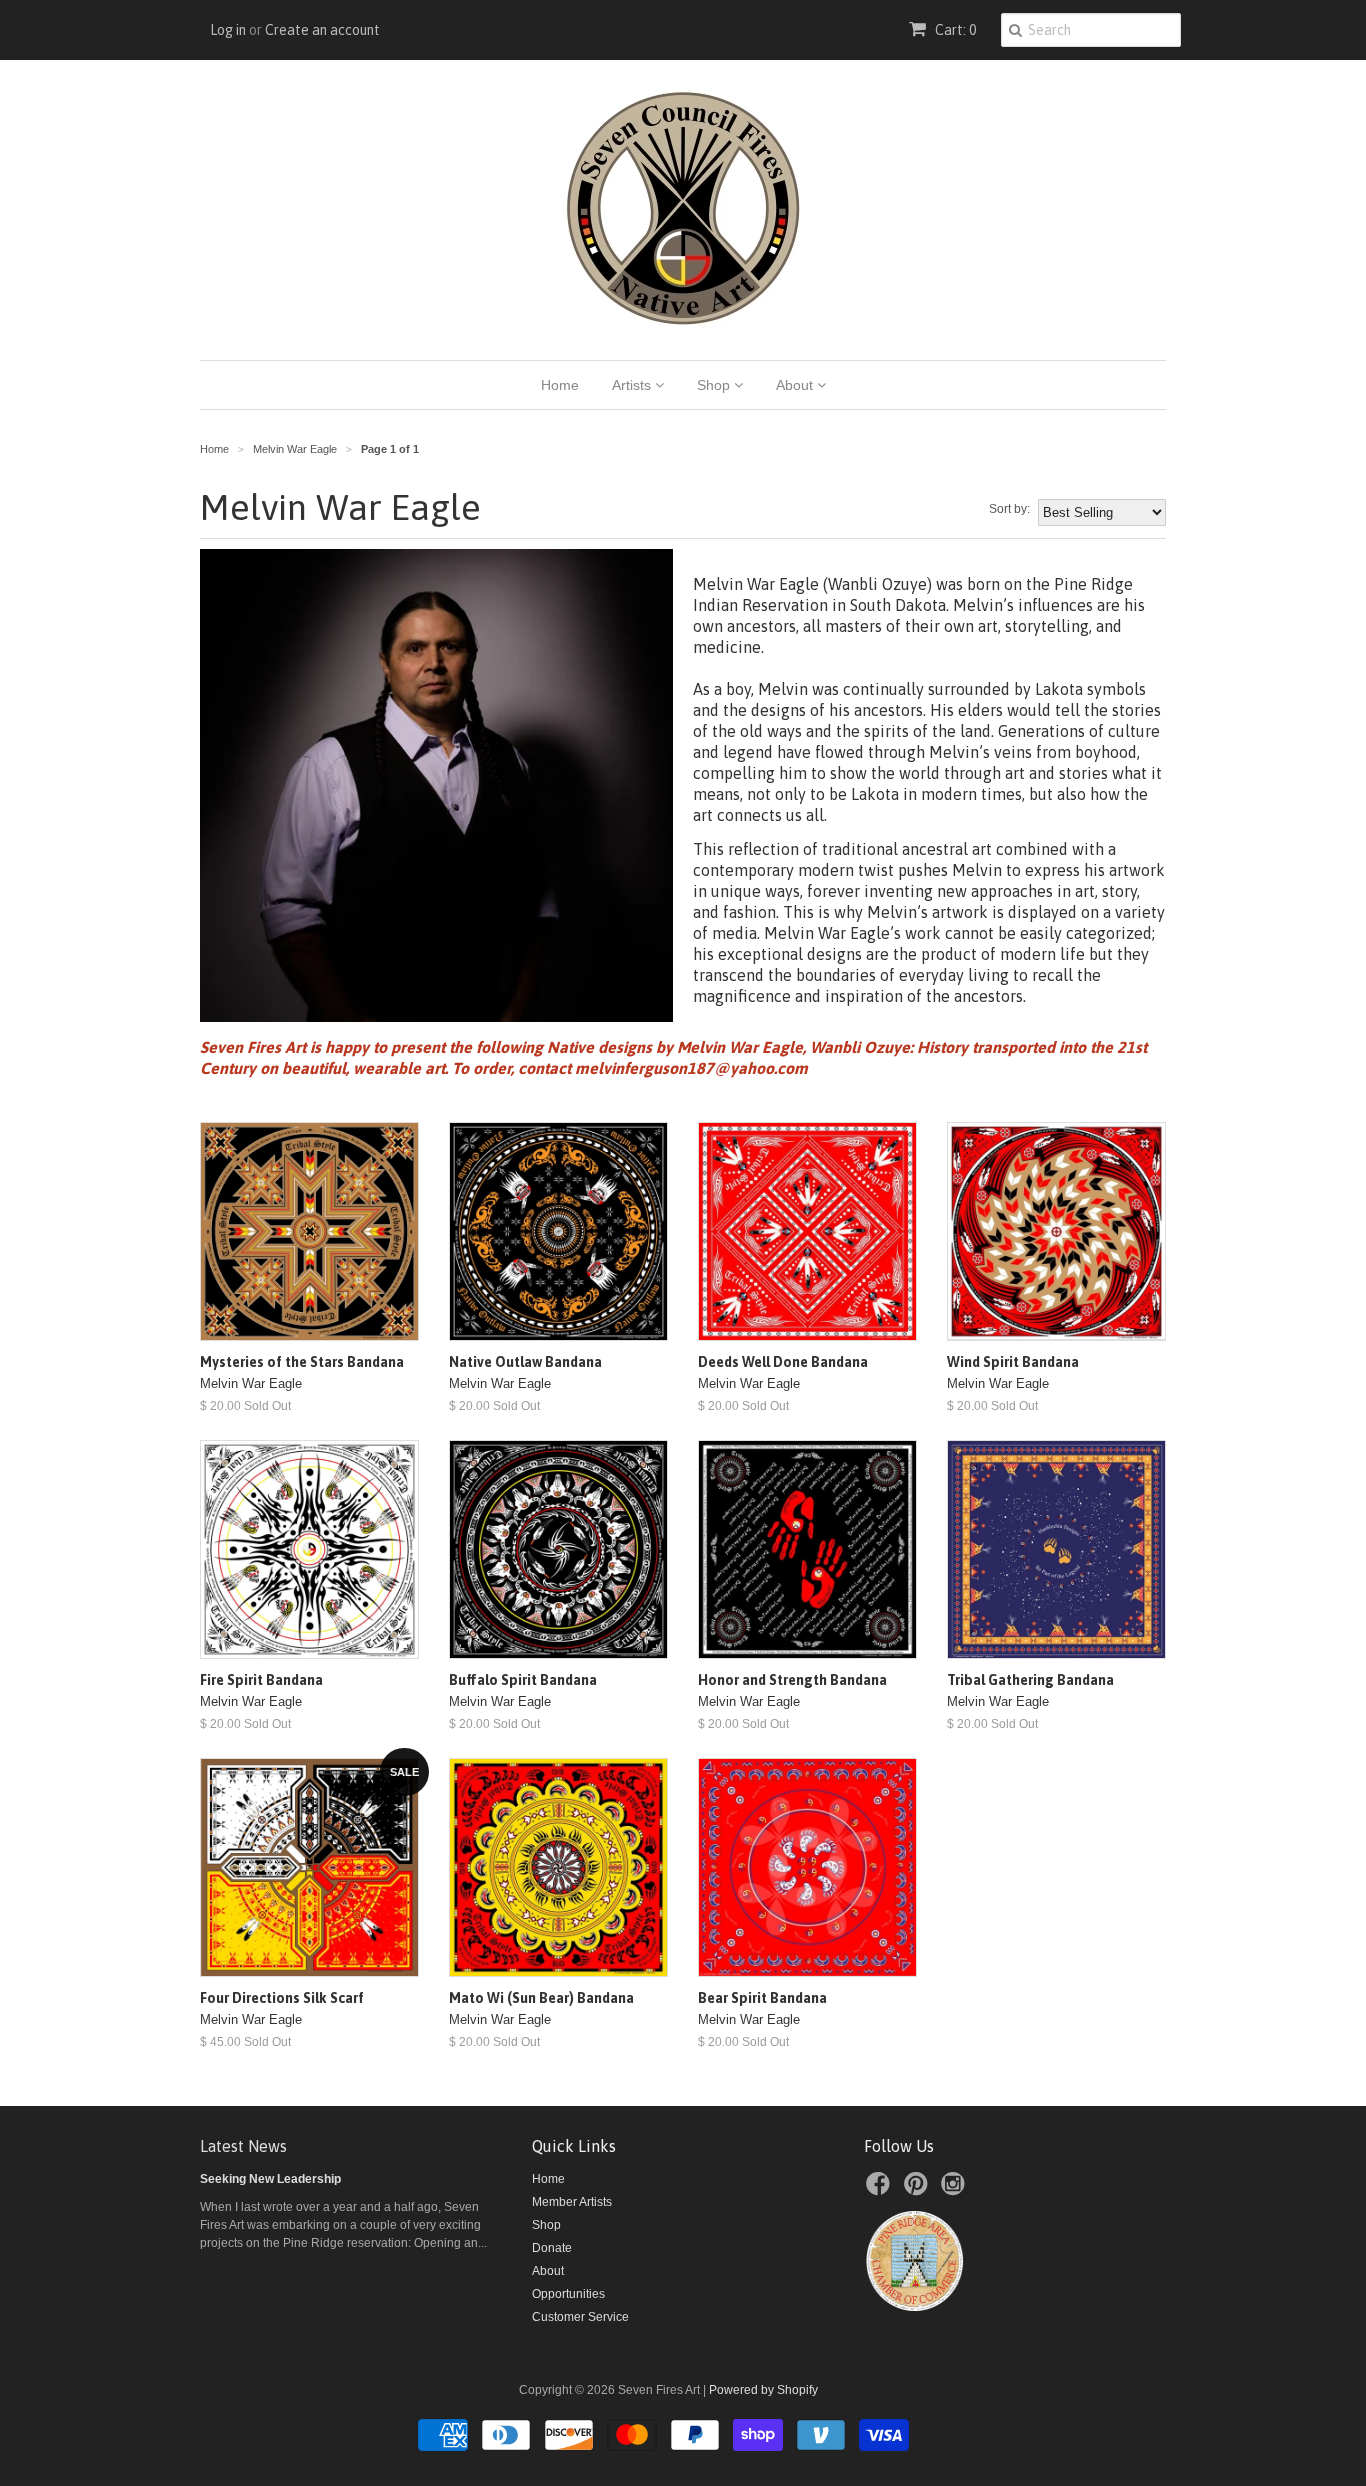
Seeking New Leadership (270, 2179)
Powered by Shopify (763, 2390)
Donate (552, 2248)
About (796, 385)
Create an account (322, 30)
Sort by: (1009, 509)
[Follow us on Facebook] (881, 2190)
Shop (715, 385)
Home (560, 385)
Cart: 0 (954, 30)
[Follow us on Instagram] (956, 2190)
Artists (633, 385)
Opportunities (568, 2294)
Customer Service (580, 2317)
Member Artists (572, 2202)
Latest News (243, 2146)
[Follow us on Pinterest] (919, 2190)
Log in (228, 30)
